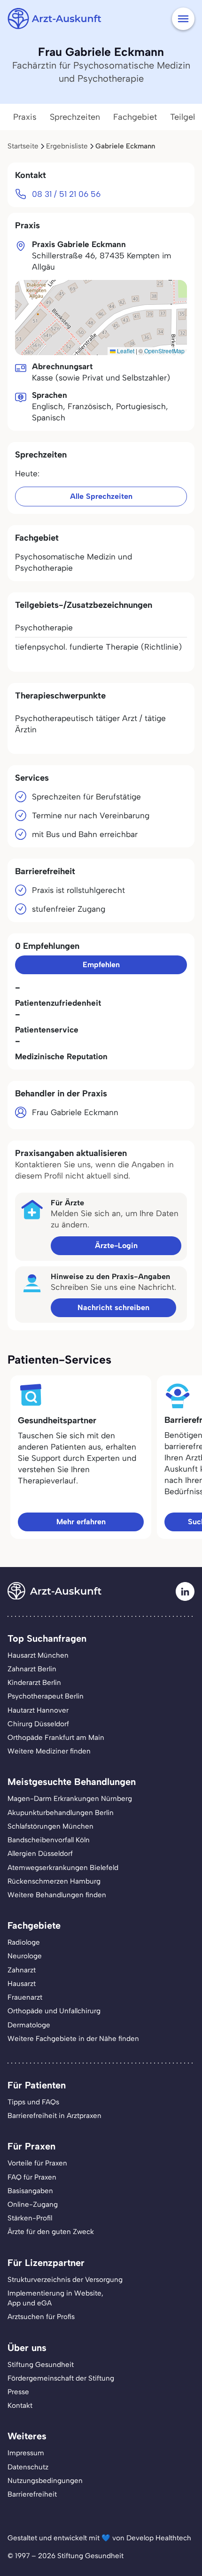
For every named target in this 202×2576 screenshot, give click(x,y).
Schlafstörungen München (50, 1826)
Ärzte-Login (116, 1245)
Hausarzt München (38, 1655)
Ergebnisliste (67, 146)
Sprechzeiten (75, 117)
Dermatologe (29, 2025)
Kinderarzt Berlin (34, 1683)
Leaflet (125, 351)
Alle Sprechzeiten (101, 496)
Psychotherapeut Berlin (46, 1696)
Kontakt (20, 2405)
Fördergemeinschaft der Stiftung (61, 2378)
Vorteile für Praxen (37, 2163)
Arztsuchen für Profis (41, 2317)
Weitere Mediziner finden (49, 1751)
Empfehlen (101, 965)
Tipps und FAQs (33, 2102)
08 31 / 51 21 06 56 (66, 194)
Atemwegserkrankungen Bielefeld (63, 1868)
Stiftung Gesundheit (41, 2365)
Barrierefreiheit (32, 2494)
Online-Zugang (33, 2204)
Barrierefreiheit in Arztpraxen (54, 2116)
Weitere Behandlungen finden (57, 1895)
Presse (18, 2392)
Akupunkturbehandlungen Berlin (61, 1813)
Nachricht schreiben (113, 1307)
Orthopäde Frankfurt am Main (56, 1738)
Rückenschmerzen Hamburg (54, 1881)
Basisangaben (30, 2191)
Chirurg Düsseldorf (38, 1724)
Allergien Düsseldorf (40, 1854)
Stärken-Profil (30, 2218)
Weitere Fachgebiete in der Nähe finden (73, 2039)
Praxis (25, 117)
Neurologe (25, 1956)
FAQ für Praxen (32, 2177)
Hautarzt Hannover (38, 1710)
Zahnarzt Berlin (32, 1669)
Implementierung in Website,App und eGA (55, 2298)
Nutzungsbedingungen (45, 2481)
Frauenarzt (25, 1997)
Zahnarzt (22, 1970)
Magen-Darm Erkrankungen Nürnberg (70, 1799)
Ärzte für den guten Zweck (51, 2232)
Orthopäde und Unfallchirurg (54, 2011)
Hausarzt (22, 1984)
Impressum (26, 2453)
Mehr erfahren (81, 1522)
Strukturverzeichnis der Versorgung (65, 2280)
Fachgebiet (135, 117)
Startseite (23, 146)
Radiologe (24, 1942)
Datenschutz (28, 2467)
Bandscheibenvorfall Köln (49, 1840)
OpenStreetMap (164, 351)
